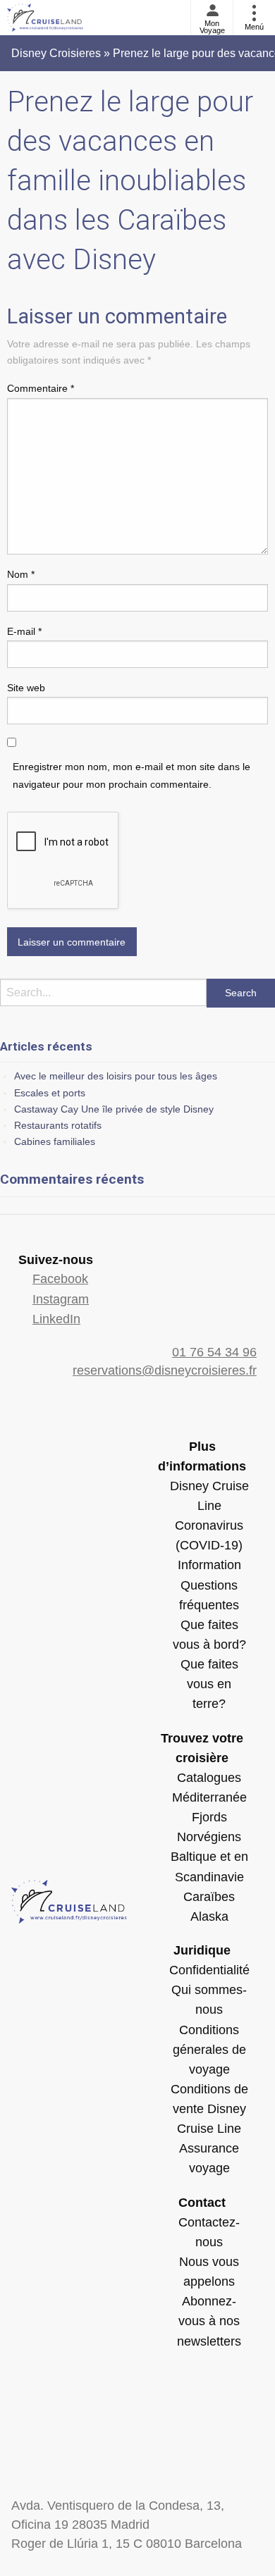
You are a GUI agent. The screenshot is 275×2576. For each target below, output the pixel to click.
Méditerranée (209, 1797)
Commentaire (41, 388)
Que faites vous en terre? (209, 1684)
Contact (202, 2203)
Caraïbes (209, 1897)
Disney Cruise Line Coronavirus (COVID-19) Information (209, 1526)
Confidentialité (209, 1970)
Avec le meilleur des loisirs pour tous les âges (116, 1076)
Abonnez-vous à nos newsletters (209, 2321)
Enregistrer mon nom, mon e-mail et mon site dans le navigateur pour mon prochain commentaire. (132, 775)
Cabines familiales (55, 1141)
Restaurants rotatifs (58, 1125)
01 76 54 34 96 (214, 1352)
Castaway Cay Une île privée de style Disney (114, 1109)
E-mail (24, 631)
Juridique (202, 1950)
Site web (26, 688)
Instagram (61, 1299)
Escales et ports (50, 1093)
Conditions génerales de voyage (209, 2050)
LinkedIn (56, 1319)
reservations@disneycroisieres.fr (165, 1370)
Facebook (60, 1279)
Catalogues (209, 1778)
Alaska (209, 1916)
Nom (21, 574)
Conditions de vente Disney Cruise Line (209, 2109)
